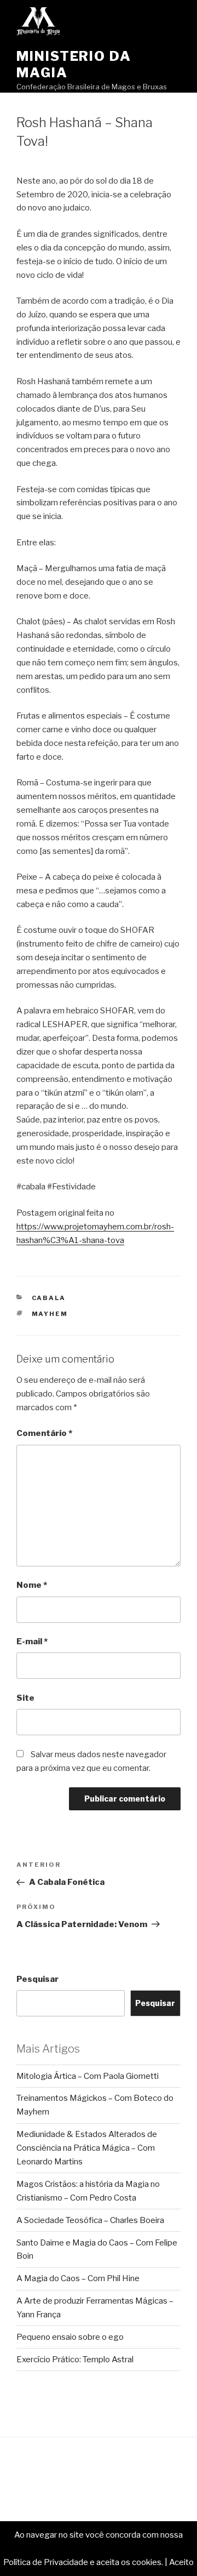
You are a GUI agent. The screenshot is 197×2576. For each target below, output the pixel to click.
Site (25, 1698)
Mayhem (50, 1314)
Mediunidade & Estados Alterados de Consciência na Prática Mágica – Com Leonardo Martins (87, 2148)
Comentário (44, 1433)
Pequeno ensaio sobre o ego (70, 2337)
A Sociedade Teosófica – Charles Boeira (90, 2220)
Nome (32, 1585)
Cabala (49, 1298)
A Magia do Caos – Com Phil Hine (78, 2278)
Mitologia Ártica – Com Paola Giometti (88, 2076)
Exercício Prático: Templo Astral (75, 2360)
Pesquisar (37, 1979)
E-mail (32, 1642)
